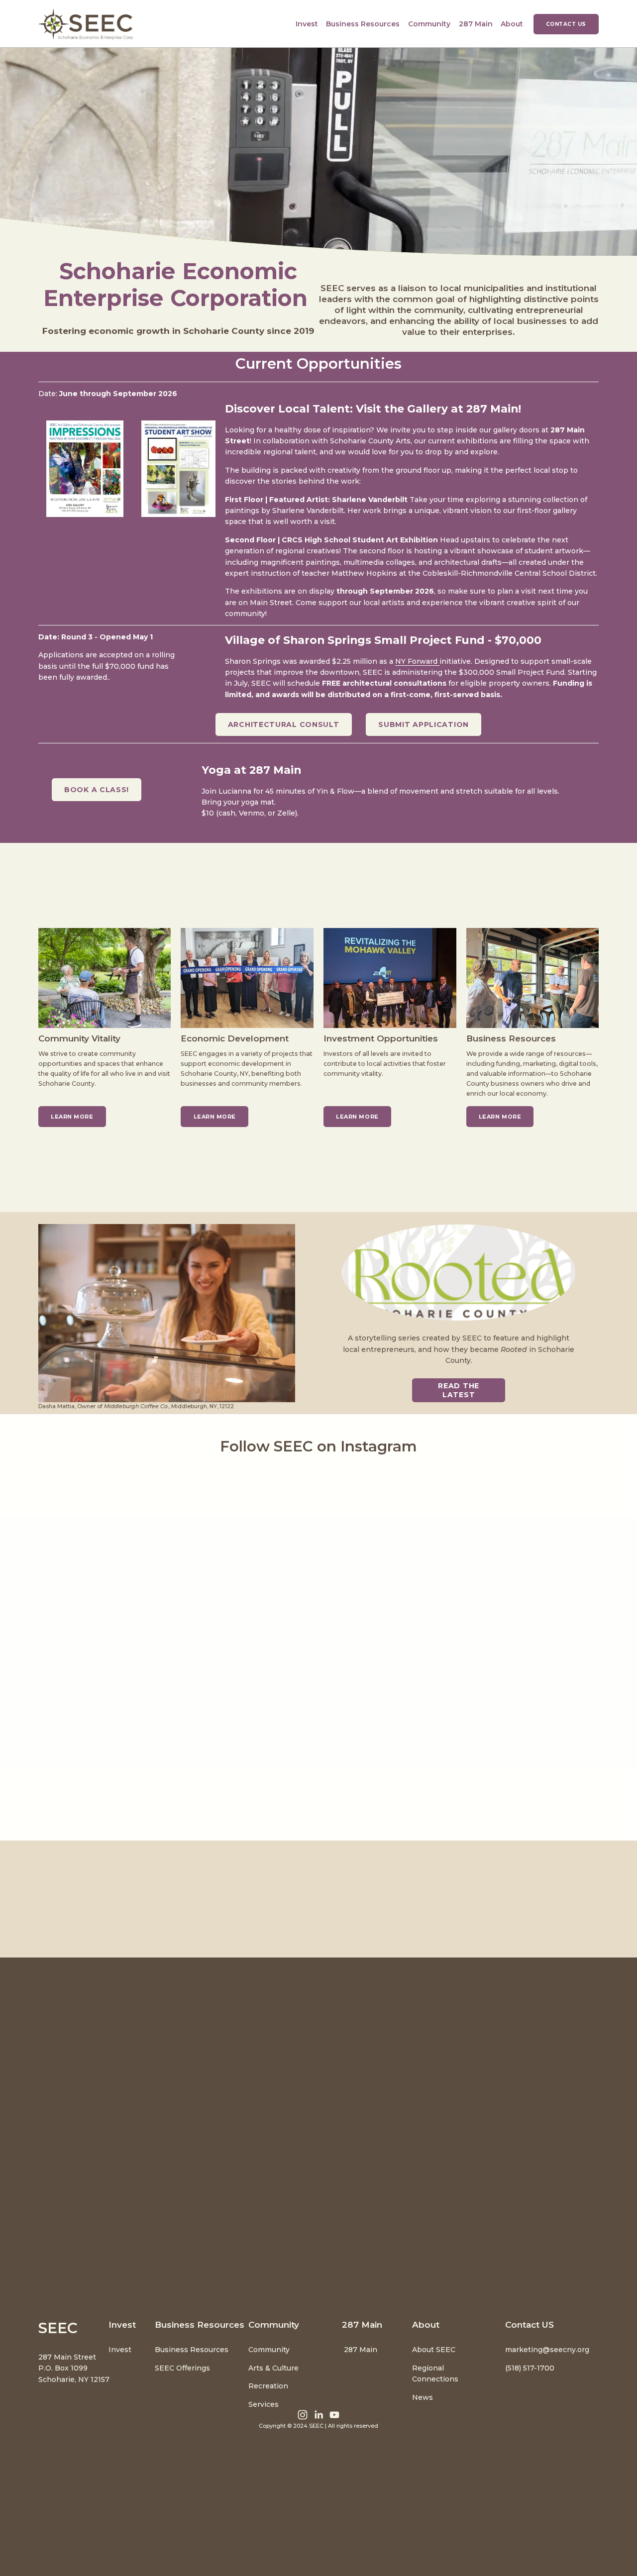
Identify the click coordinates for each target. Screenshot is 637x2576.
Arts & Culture (273, 2368)
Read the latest (459, 1390)
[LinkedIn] (318, 2415)
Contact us (566, 24)
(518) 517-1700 (530, 2368)
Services (264, 2404)
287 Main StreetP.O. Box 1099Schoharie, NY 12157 (74, 2368)
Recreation (268, 2386)
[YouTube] (334, 2415)
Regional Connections (435, 2373)
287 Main (476, 24)
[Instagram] (303, 2415)
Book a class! (97, 790)
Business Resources (192, 2350)
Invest (120, 2350)
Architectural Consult (284, 724)
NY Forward (417, 661)
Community (269, 2350)
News (423, 2397)
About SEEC (435, 2350)
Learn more (72, 1117)
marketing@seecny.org (547, 2350)
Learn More (215, 1117)
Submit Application (424, 724)
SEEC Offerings (182, 2368)
